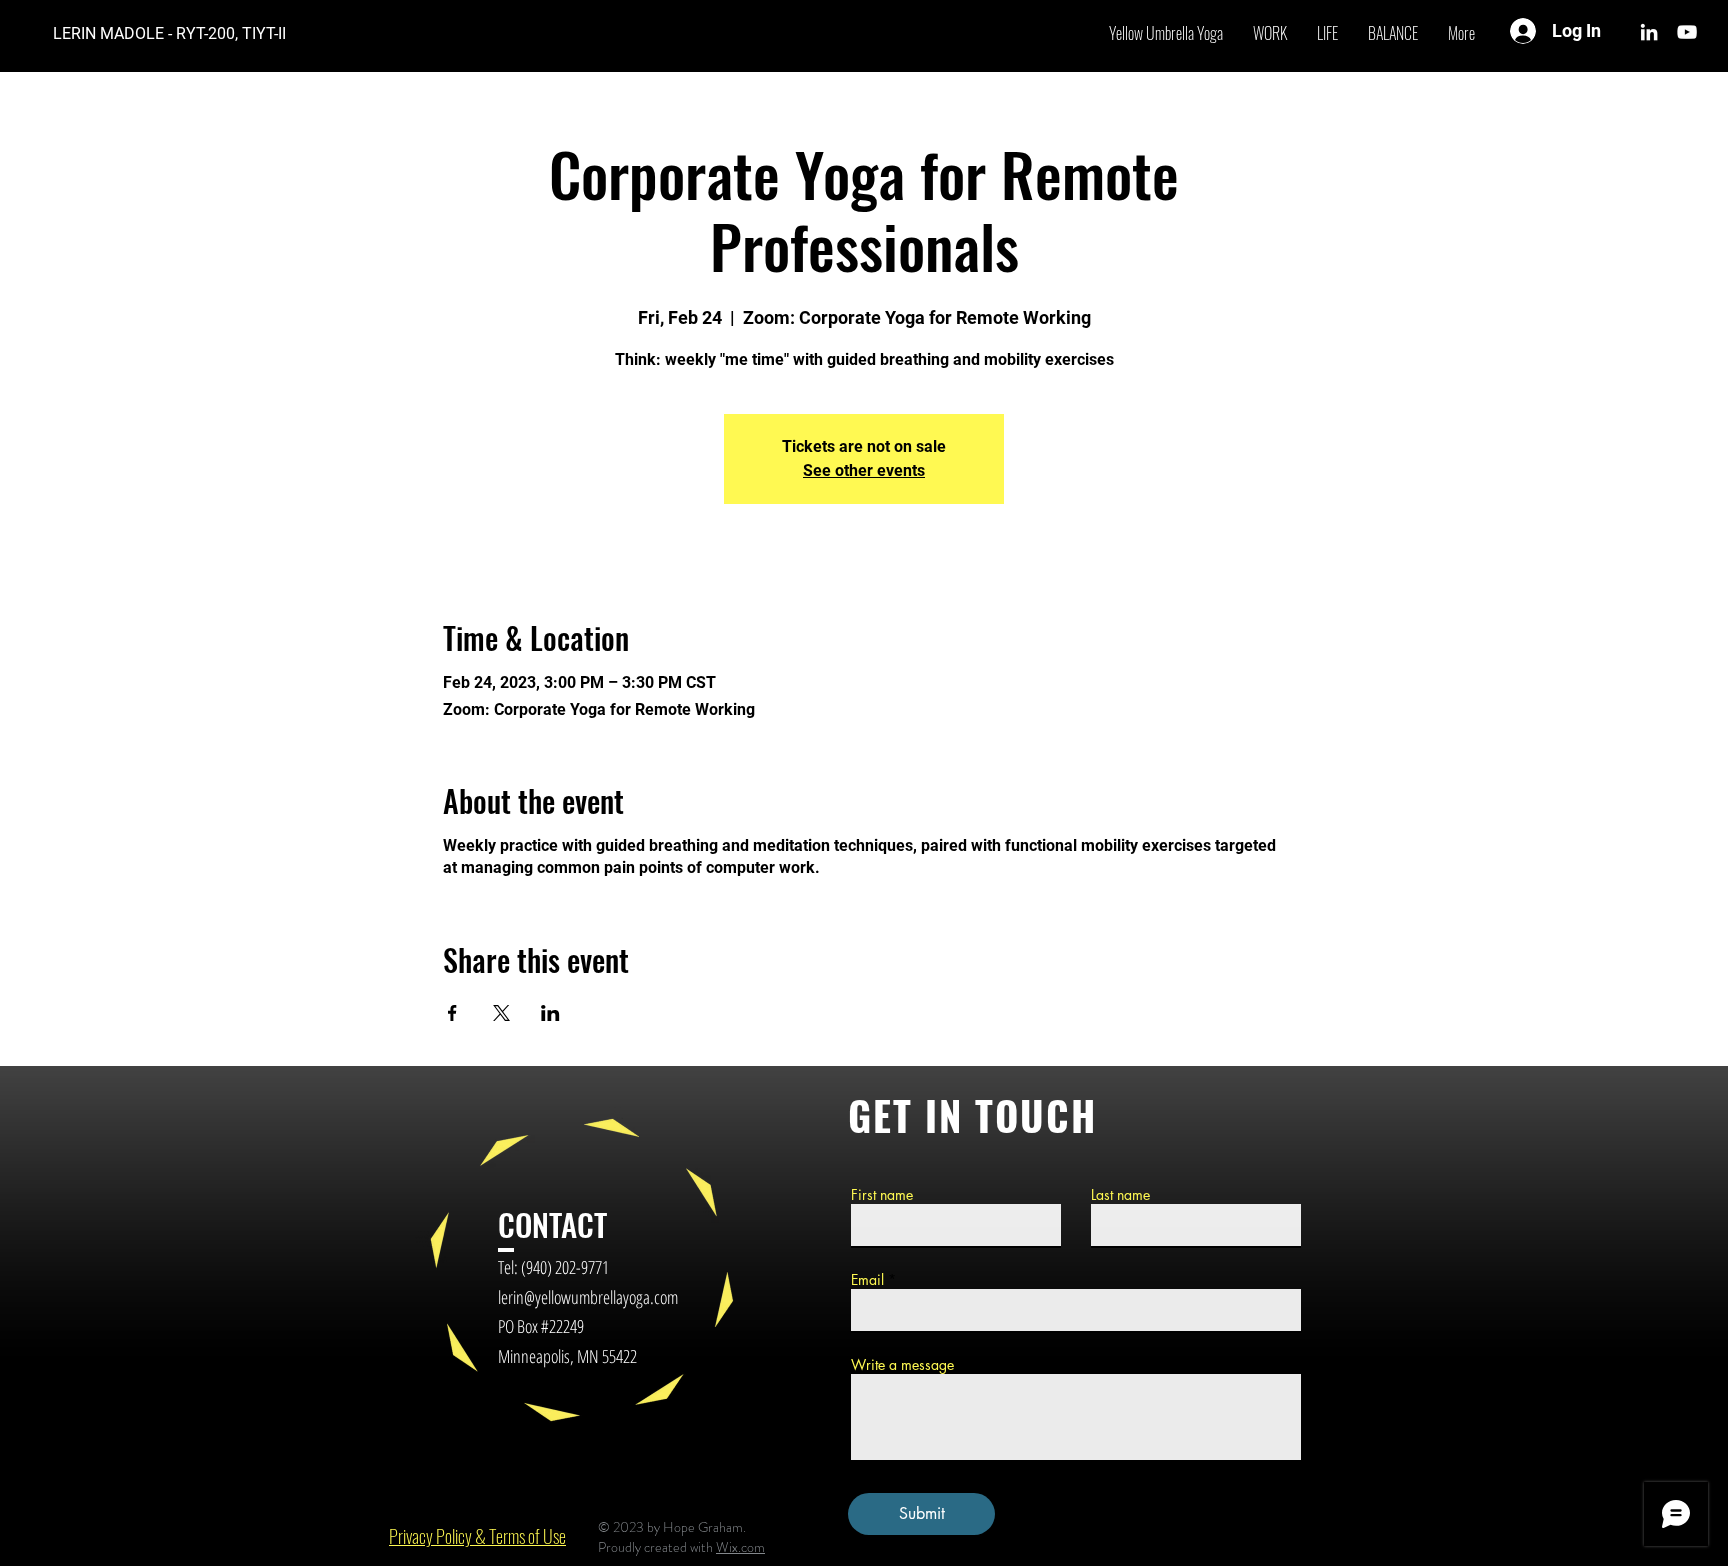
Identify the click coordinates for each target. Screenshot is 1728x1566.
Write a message (902, 1365)
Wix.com (740, 1547)
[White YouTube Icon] (1687, 32)
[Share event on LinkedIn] (550, 1013)
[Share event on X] (501, 1013)
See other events (864, 470)
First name (882, 1195)
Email (867, 1280)
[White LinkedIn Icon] (1649, 32)
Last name (1120, 1195)
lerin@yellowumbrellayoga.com (588, 1297)
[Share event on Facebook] (452, 1013)
